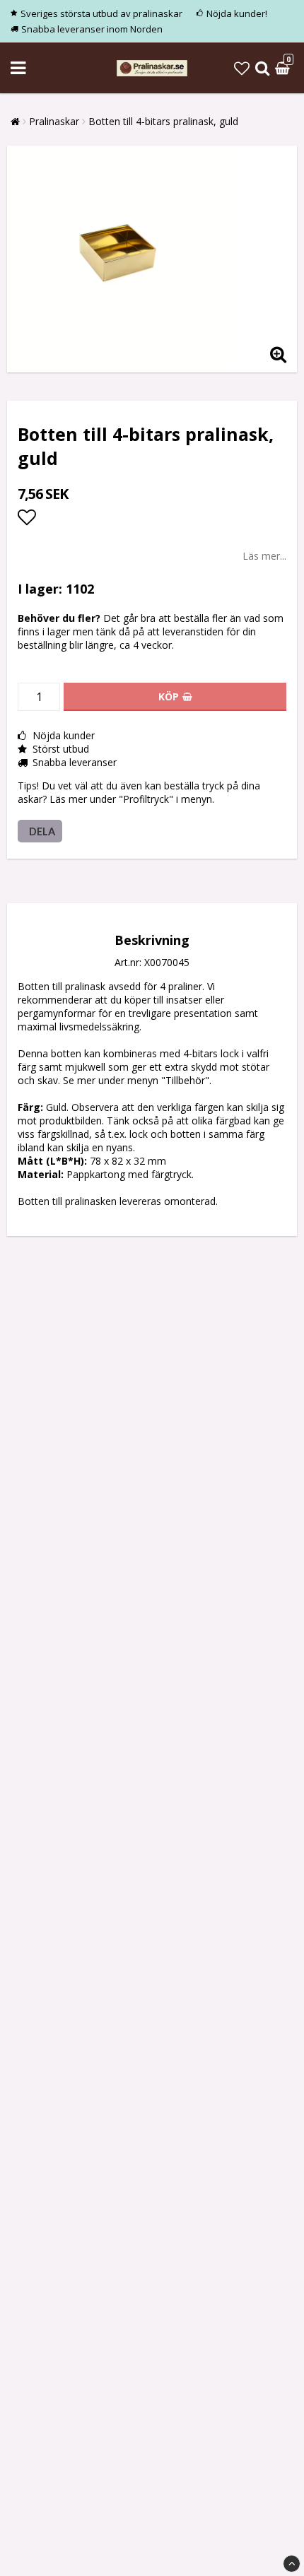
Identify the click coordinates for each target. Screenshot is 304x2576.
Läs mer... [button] (264, 556)
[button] (242, 68)
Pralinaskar (54, 121)
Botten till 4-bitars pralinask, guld (163, 121)
